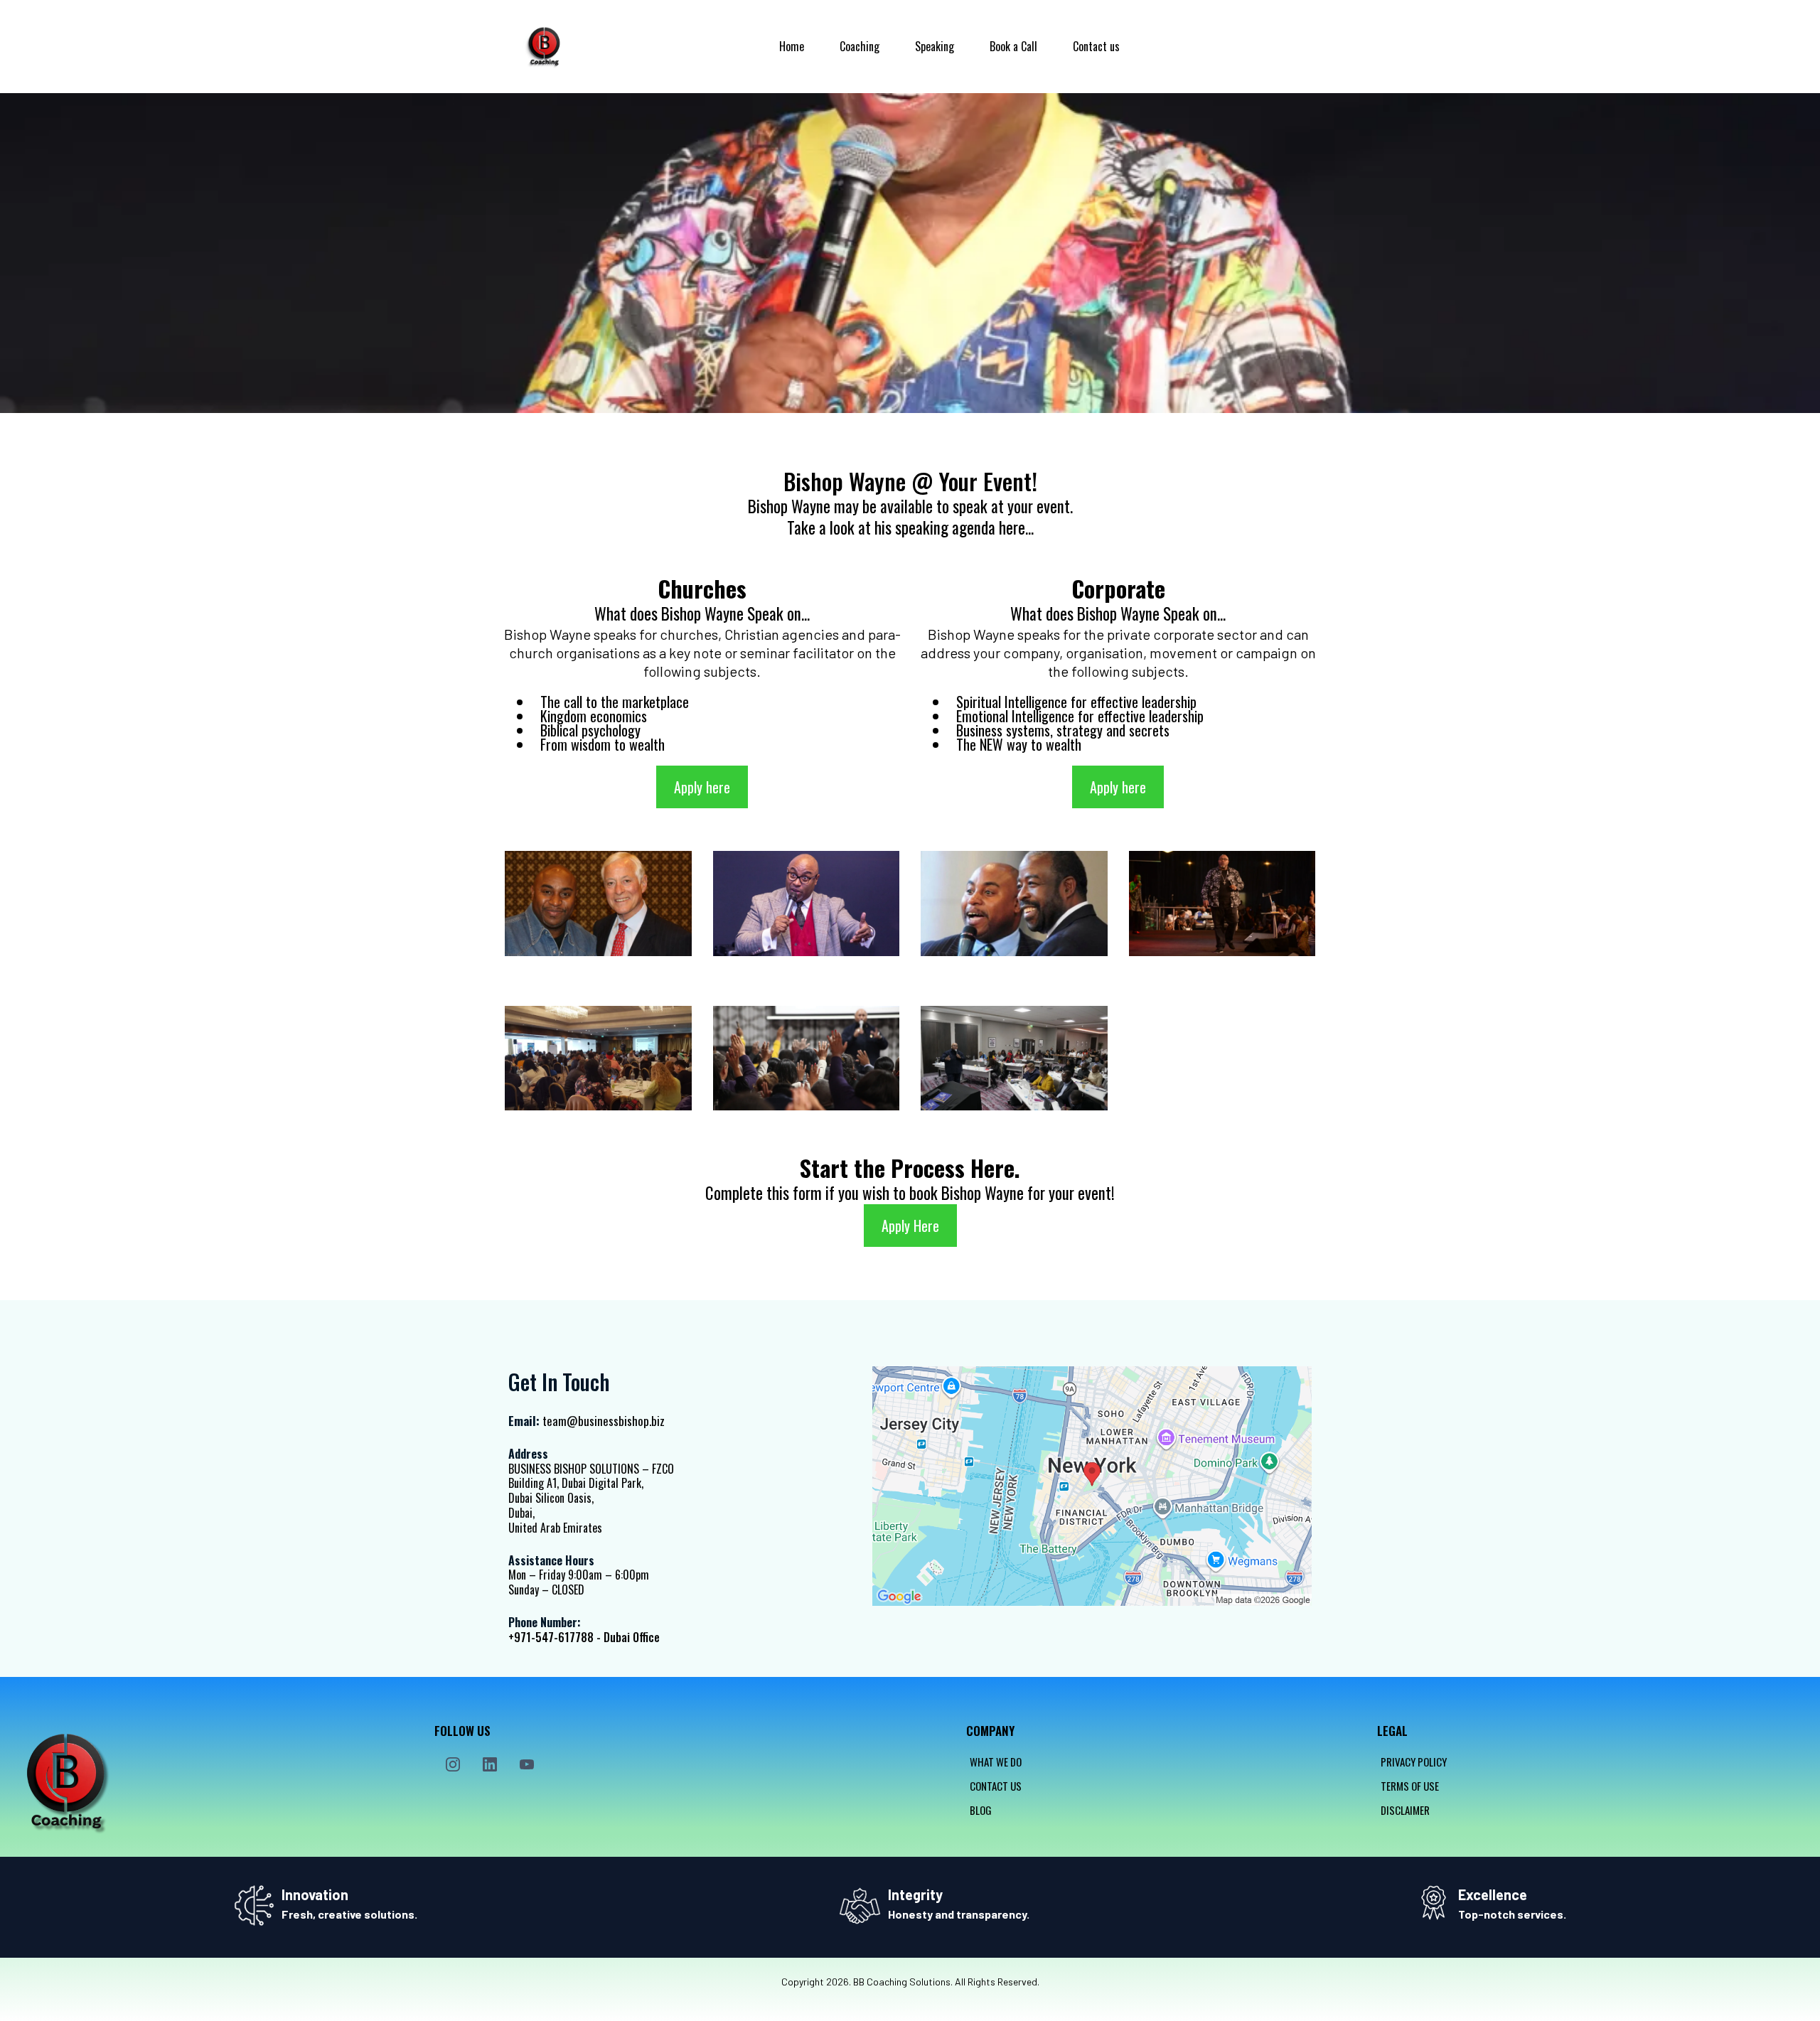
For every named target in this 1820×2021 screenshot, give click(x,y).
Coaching (860, 46)
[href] (1092, 1486)
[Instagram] (453, 1764)
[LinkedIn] (490, 1764)
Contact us (1096, 46)
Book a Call (1013, 46)
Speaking (935, 46)
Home (792, 46)
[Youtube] (527, 1764)
